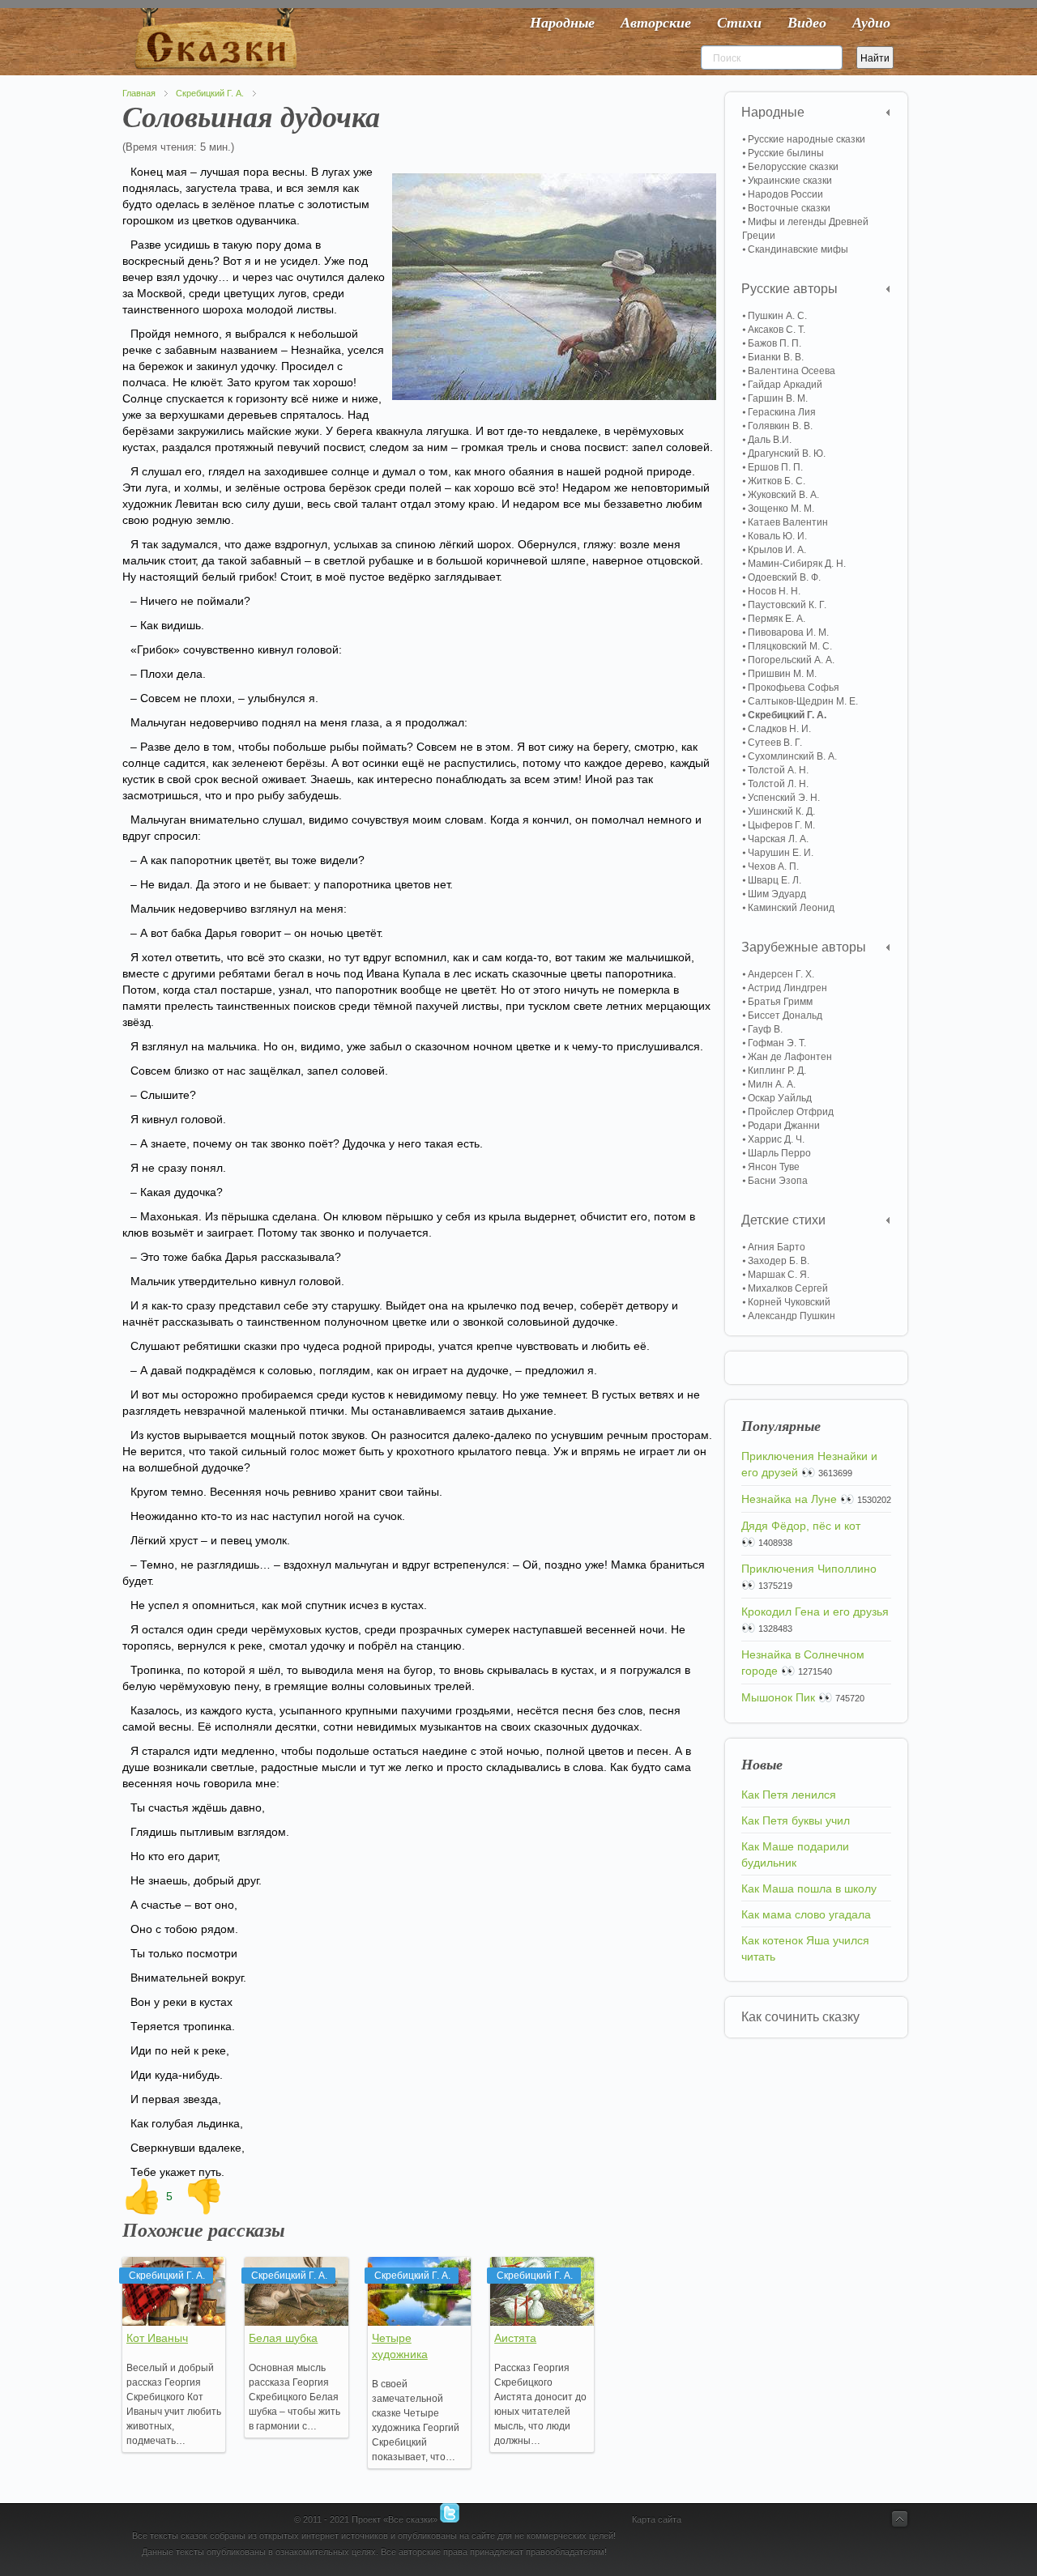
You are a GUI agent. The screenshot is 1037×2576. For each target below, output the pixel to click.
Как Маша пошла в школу (809, 1888)
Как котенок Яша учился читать (805, 1948)
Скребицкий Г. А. (210, 93)
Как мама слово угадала (806, 1914)
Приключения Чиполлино (809, 1569)
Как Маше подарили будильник (795, 1854)
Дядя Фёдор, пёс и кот (801, 1526)
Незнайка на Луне (789, 1499)
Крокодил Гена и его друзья (815, 1612)
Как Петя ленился (789, 1795)
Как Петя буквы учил (796, 1820)
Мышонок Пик (778, 1697)
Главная (139, 93)
